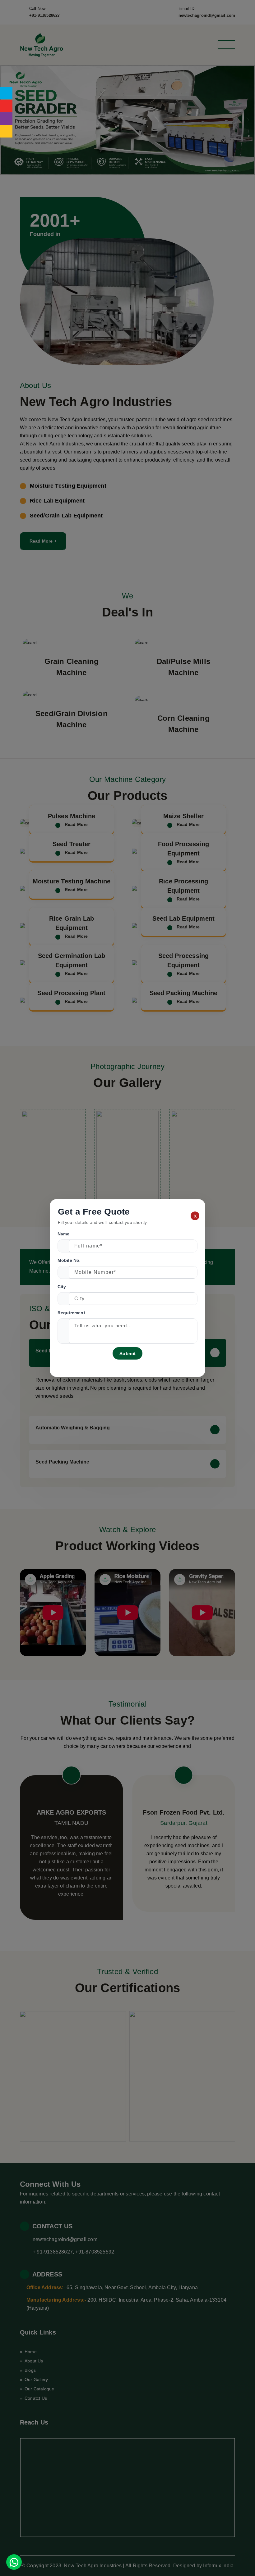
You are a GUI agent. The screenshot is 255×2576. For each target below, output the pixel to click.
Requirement (71, 1313)
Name (64, 1234)
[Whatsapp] (14, 2562)
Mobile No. (69, 1260)
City (62, 1287)
